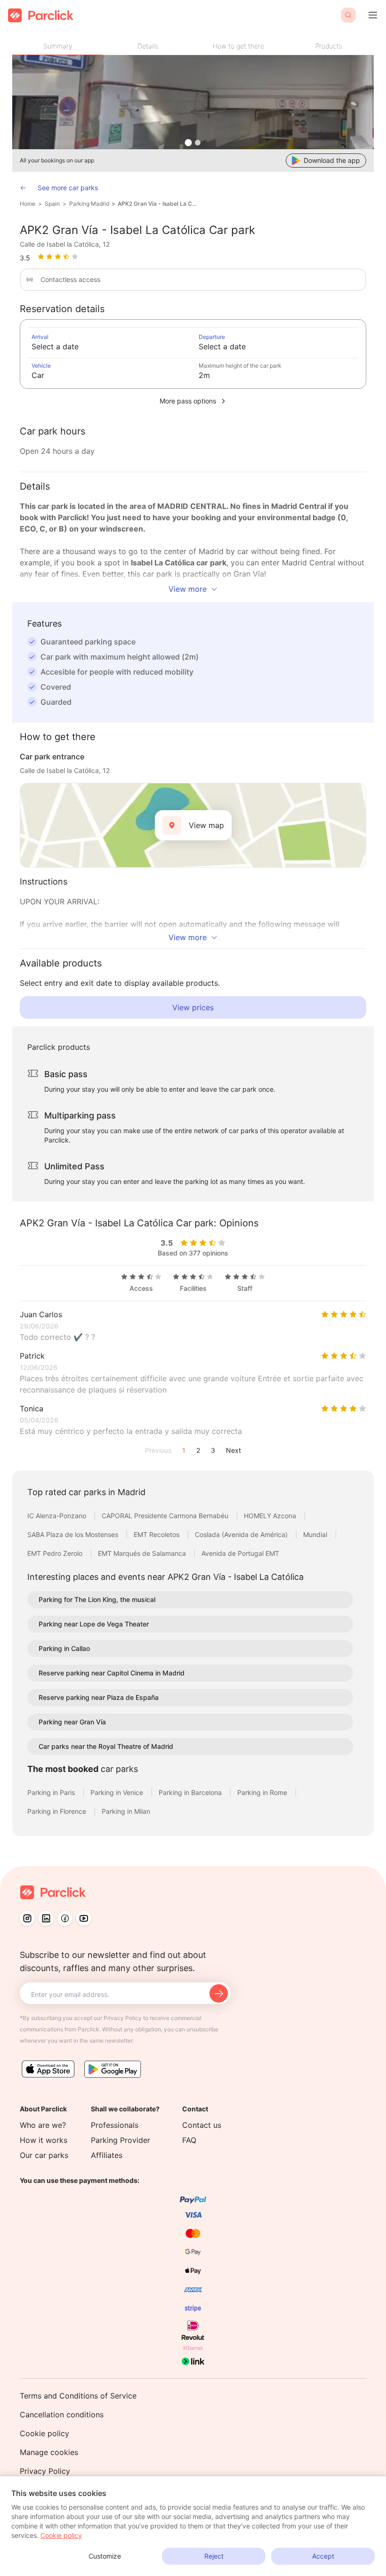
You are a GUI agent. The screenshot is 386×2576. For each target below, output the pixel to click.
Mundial (316, 1534)
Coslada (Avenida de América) (242, 1534)
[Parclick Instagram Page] (27, 1918)
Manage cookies (49, 2452)
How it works (44, 2140)
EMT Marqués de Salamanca (143, 1553)
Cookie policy (44, 2433)
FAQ (189, 2140)
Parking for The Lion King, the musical (97, 1599)
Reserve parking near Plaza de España (99, 1697)
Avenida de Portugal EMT (240, 1553)
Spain (52, 204)
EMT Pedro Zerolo (56, 1553)
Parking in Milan (126, 1811)
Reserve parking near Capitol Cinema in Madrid (112, 1673)
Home (28, 204)
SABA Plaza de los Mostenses (74, 1534)
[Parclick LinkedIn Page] (46, 1918)
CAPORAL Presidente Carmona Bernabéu (166, 1516)
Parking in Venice (118, 1792)
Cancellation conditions (62, 2415)
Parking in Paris (52, 1792)
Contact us (202, 2125)
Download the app (332, 160)
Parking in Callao (64, 1648)
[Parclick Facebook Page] (65, 1918)
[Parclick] (41, 15)
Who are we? (43, 2125)
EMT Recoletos (157, 1534)
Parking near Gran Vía (72, 1722)
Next (233, 1450)
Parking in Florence (58, 1811)
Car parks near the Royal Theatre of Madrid (106, 1746)
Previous (158, 1450)
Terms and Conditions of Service (78, 2396)
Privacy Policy (45, 2471)
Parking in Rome (263, 1792)
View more (188, 589)
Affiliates (107, 2155)
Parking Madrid (89, 204)
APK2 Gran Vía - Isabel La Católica (159, 204)
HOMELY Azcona (271, 1516)
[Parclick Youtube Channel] (84, 1918)
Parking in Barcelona (191, 1792)
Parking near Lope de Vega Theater (94, 1624)
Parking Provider (121, 2140)
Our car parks (44, 2155)
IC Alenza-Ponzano (58, 1516)
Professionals (115, 2125)
